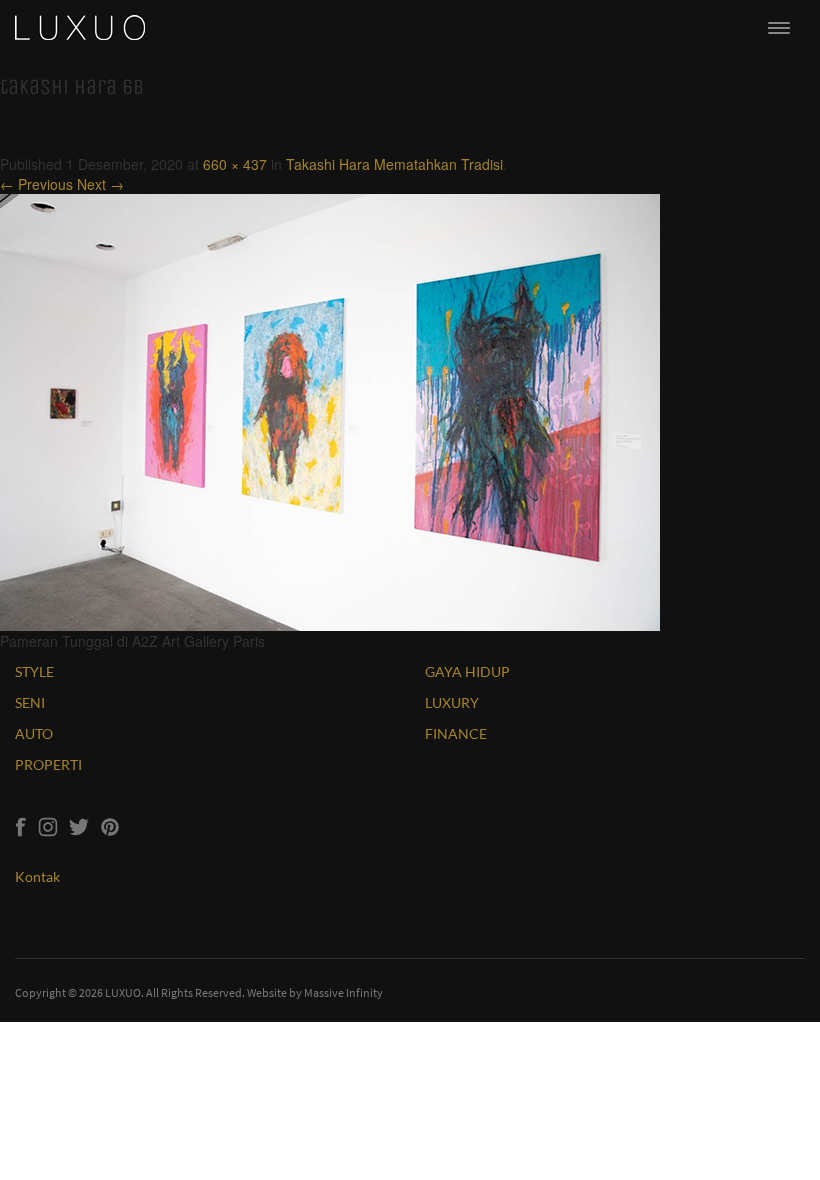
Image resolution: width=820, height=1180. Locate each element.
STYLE (34, 671)
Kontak (37, 876)
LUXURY (452, 702)
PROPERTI (48, 764)
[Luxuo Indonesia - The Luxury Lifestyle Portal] (80, 25)
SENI (30, 702)
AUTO (34, 733)
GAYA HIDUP (467, 671)
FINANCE (456, 733)
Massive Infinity (343, 992)
